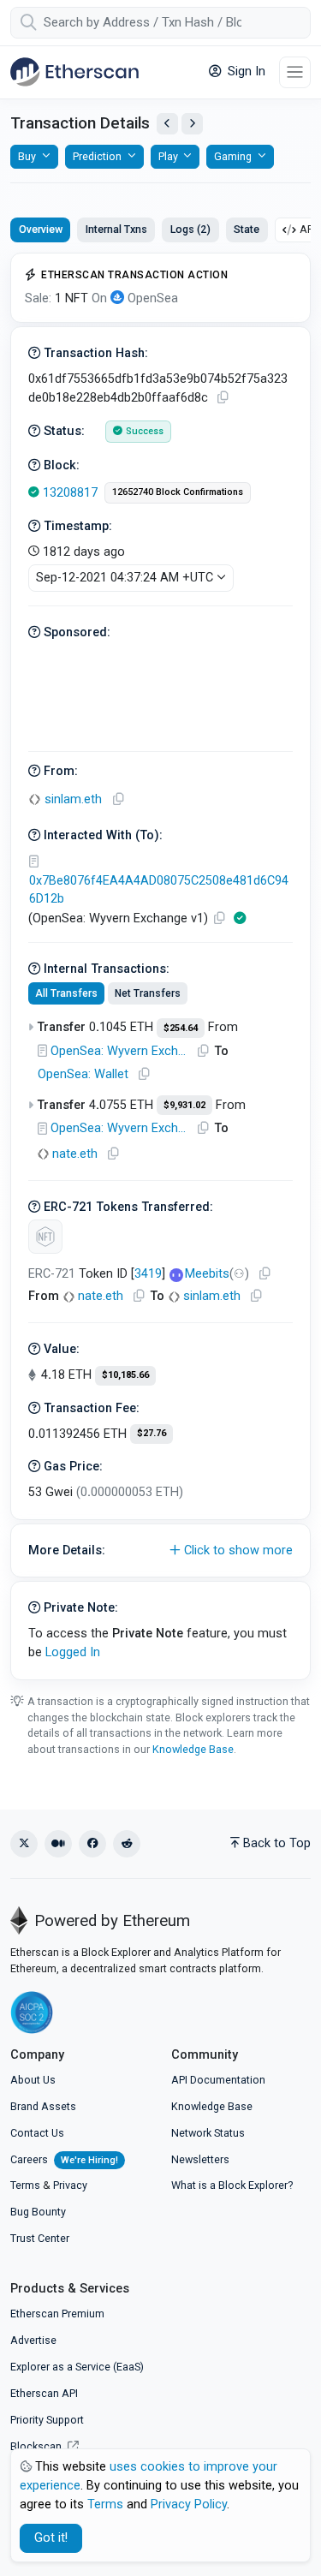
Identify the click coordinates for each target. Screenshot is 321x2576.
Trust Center (40, 2238)
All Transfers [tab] (66, 993)
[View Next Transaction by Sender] (192, 124)
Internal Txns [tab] (116, 229)
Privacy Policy (189, 2504)
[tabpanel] (160, 966)
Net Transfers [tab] (148, 993)
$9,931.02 (184, 1105)
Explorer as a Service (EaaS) (77, 2367)
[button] (160, 1551)
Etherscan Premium (57, 2314)
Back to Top (277, 1843)
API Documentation (218, 2080)
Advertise (33, 2340)
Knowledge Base (193, 1749)
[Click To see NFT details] (45, 1237)
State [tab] (247, 229)
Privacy (70, 2185)
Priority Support (47, 2420)
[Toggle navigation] (295, 72)
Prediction (97, 156)
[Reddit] (127, 1844)
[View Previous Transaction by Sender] (167, 124)
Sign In (245, 72)
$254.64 (181, 1028)
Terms (25, 2185)
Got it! (51, 2538)
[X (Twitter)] (24, 1844)
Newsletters (200, 2159)
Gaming (233, 156)
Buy (27, 156)
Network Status (208, 2133)
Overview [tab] (41, 229)
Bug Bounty (38, 2212)
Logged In (73, 1652)
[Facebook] (92, 1844)
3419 (148, 1274)
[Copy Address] (118, 799)
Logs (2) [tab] (190, 229)
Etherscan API (44, 2393)
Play (168, 156)
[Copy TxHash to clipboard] (223, 398)
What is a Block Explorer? (232, 2185)
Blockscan (37, 2446)
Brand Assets (43, 2106)
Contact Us (37, 2133)
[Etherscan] (74, 72)
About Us (33, 2080)
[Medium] (58, 1844)
